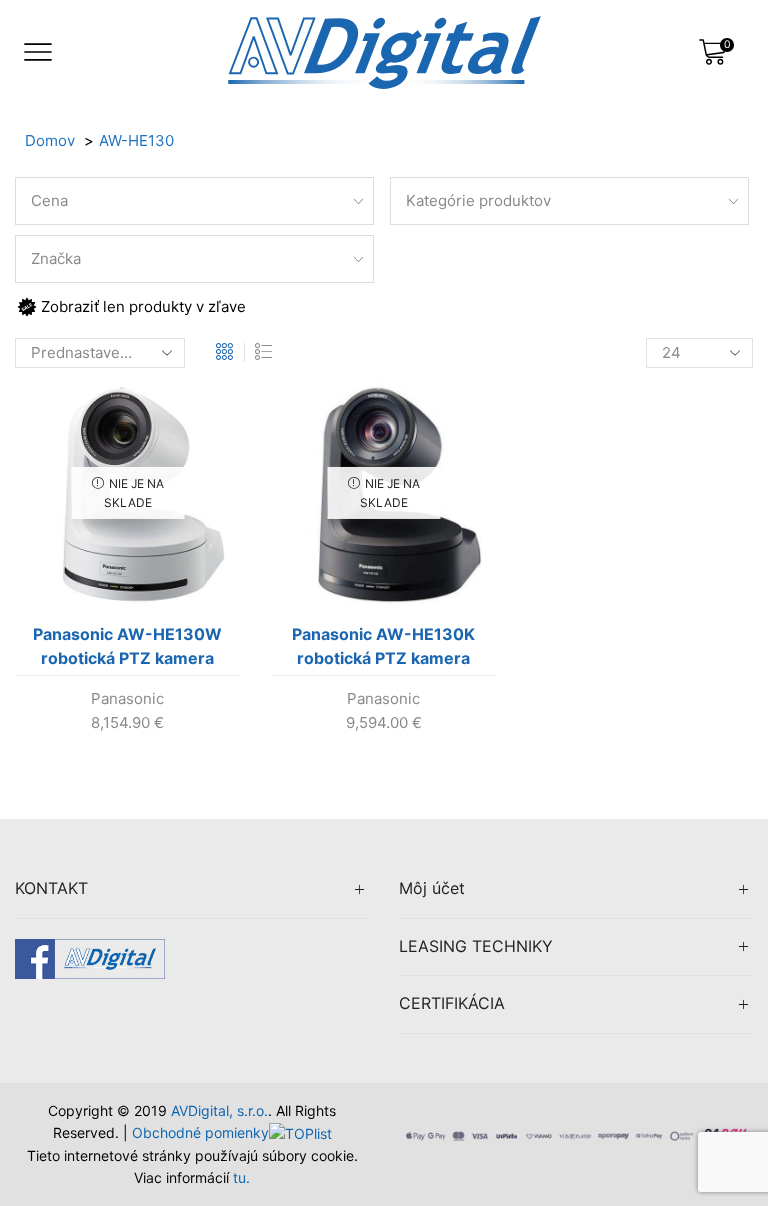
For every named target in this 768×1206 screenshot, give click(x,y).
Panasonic (127, 698)
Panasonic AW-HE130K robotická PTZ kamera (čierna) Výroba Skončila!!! (384, 650)
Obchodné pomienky (200, 1132)
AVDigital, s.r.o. (219, 1110)
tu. (241, 1177)
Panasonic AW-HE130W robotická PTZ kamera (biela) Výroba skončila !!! (127, 650)
